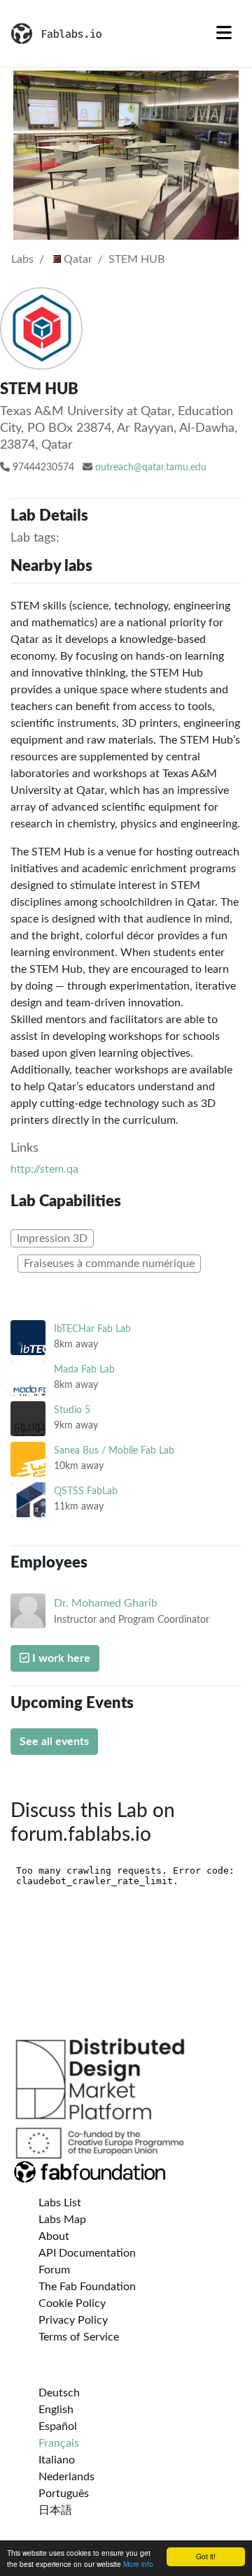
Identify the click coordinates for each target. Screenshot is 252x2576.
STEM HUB (136, 259)
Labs (22, 259)
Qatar (77, 259)
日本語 (55, 2510)
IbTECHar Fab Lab (92, 1329)
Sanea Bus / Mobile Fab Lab (114, 1450)
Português (64, 2494)
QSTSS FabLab (86, 1491)
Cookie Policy (72, 2303)
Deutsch (59, 2393)
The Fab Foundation (87, 2287)
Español (58, 2426)
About (54, 2236)
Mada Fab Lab (84, 1369)
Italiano (57, 2460)
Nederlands (66, 2477)
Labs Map (62, 2220)
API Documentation (87, 2253)
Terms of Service (79, 2337)
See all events (54, 1742)
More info (138, 2564)
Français (59, 2443)
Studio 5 (72, 1410)
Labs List (60, 2203)
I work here (60, 1658)
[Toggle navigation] (224, 34)
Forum (54, 2270)
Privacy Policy (73, 2320)
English (56, 2410)
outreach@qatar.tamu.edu (151, 468)
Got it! (206, 2556)
